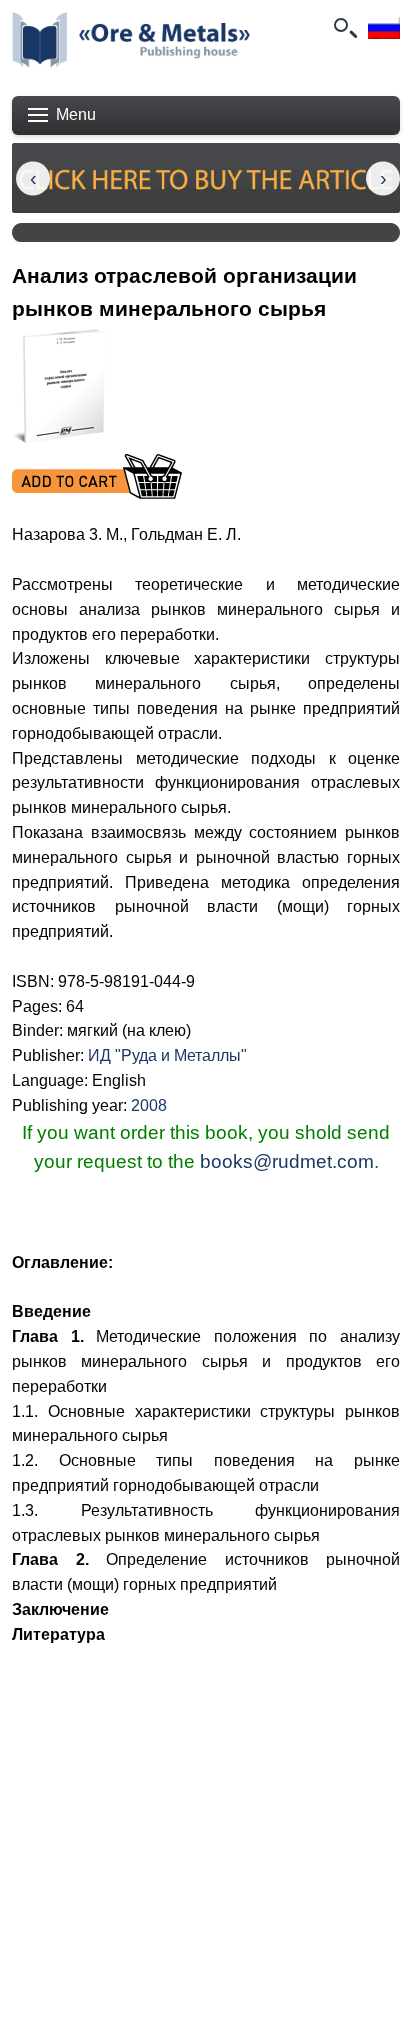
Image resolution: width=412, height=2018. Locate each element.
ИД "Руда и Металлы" (167, 1055)
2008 (149, 1105)
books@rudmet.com (287, 1161)
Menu (76, 114)
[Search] (344, 28)
